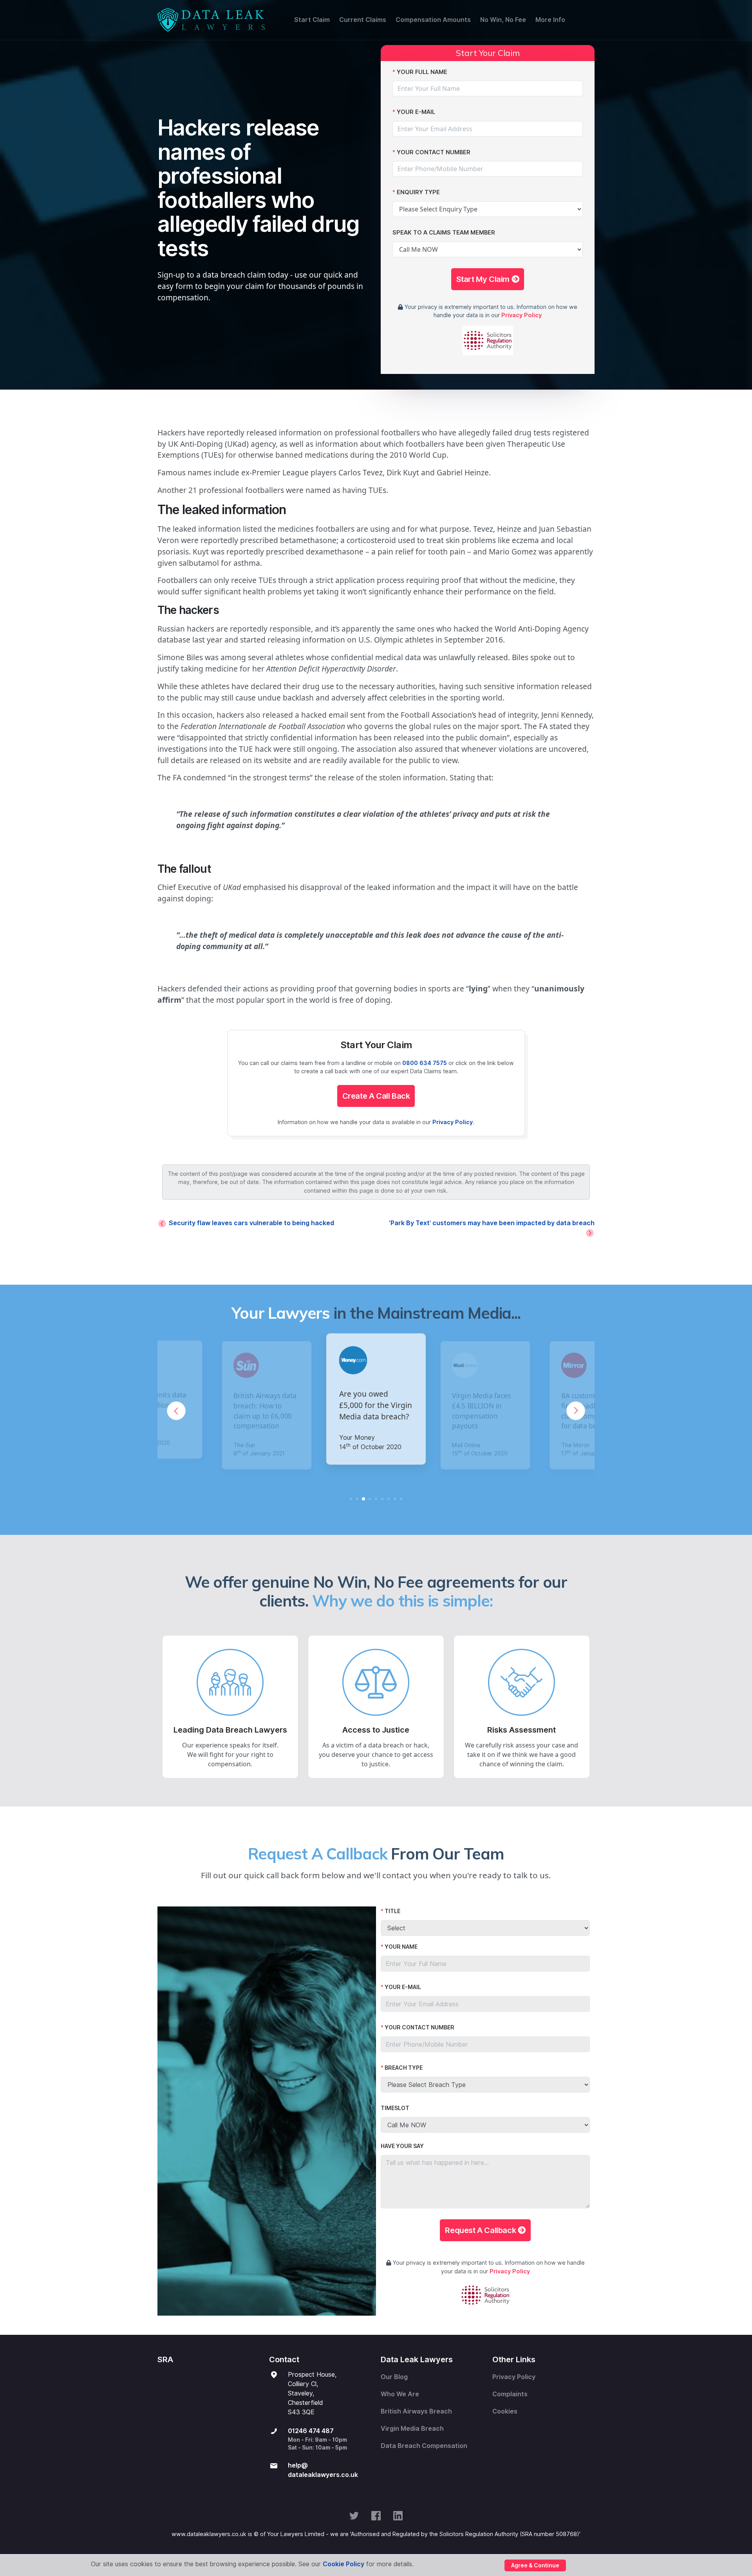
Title (392, 1911)
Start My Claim (484, 279)
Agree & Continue (535, 2565)
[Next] (576, 1411)
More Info (550, 20)
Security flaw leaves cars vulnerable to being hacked (251, 1223)
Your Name (401, 1947)
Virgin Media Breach (412, 2429)
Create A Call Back (376, 1096)
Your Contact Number (434, 152)
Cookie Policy (343, 2564)
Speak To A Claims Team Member (444, 232)
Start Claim (312, 20)
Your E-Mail (416, 112)
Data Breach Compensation (424, 2446)
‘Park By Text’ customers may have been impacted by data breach (492, 1223)
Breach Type (404, 2068)
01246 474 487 (311, 2431)
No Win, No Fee (503, 20)
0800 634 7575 (425, 1063)
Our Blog (394, 2377)
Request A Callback (481, 2230)
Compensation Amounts (433, 20)
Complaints (510, 2394)
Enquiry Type (418, 192)
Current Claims (363, 20)
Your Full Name (422, 72)
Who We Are (400, 2394)
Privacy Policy (522, 315)
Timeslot (395, 2108)
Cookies (505, 2411)
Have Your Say (402, 2146)
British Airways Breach (416, 2411)
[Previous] (176, 1411)
